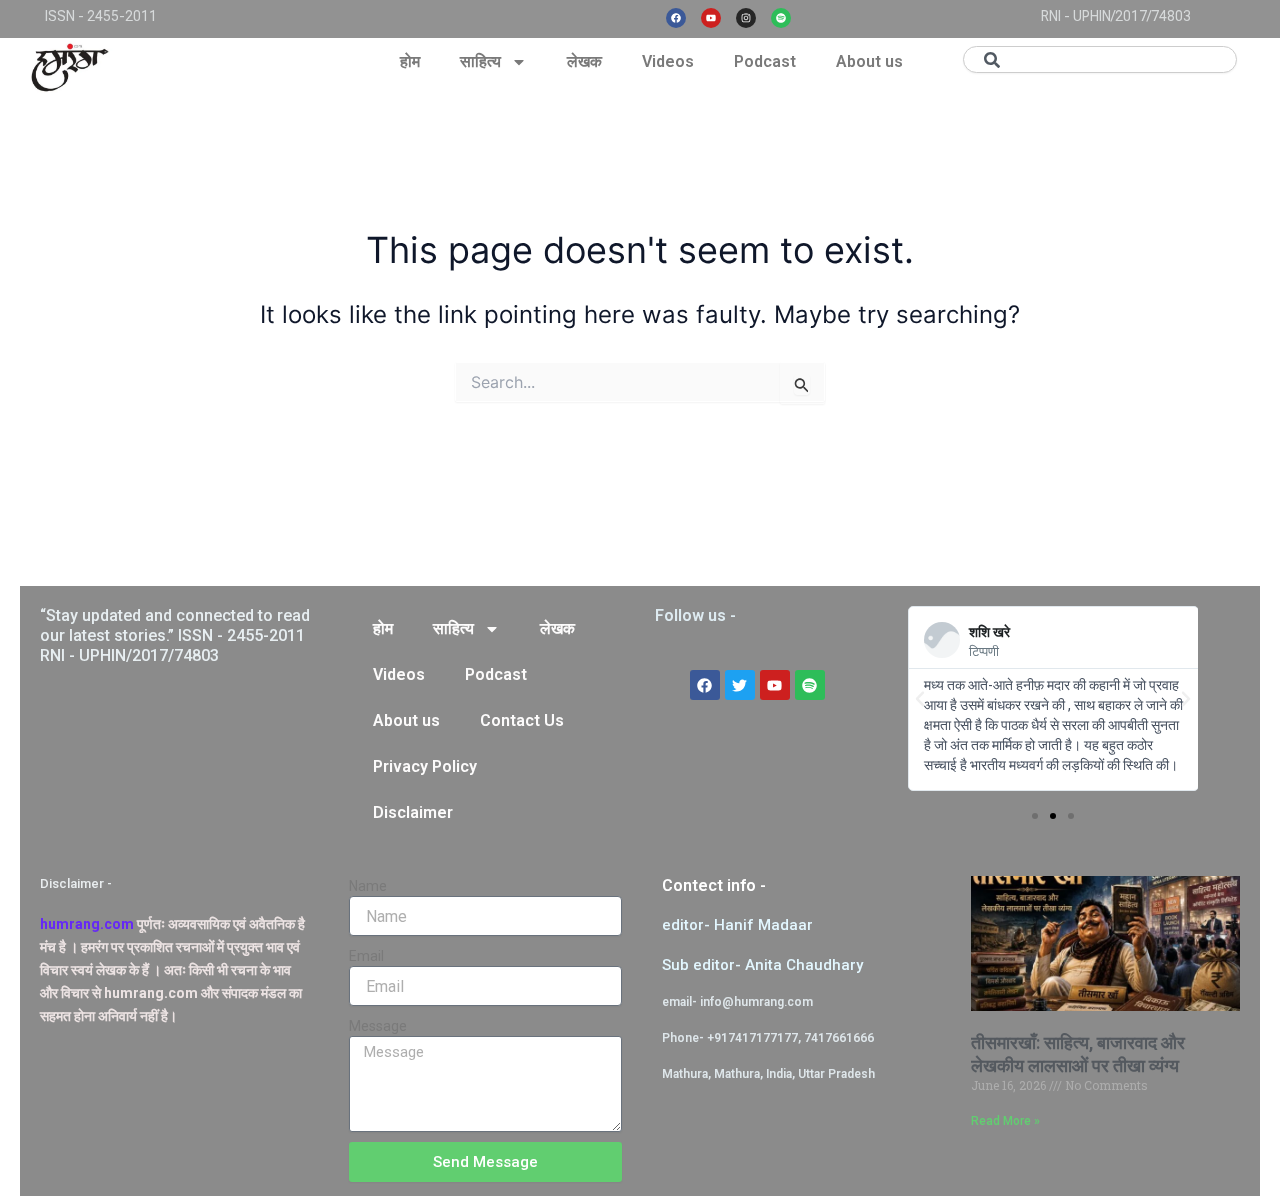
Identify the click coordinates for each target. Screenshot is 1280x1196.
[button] (920, 699)
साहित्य (480, 61)
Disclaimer (413, 812)
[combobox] (1100, 59)
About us (869, 61)
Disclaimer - (76, 883)
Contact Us (522, 720)
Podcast (765, 61)
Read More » (1005, 1121)
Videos (668, 61)
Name (368, 886)
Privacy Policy (425, 766)
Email (366, 956)
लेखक (584, 61)
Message (378, 1026)
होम (410, 61)
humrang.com (87, 924)
